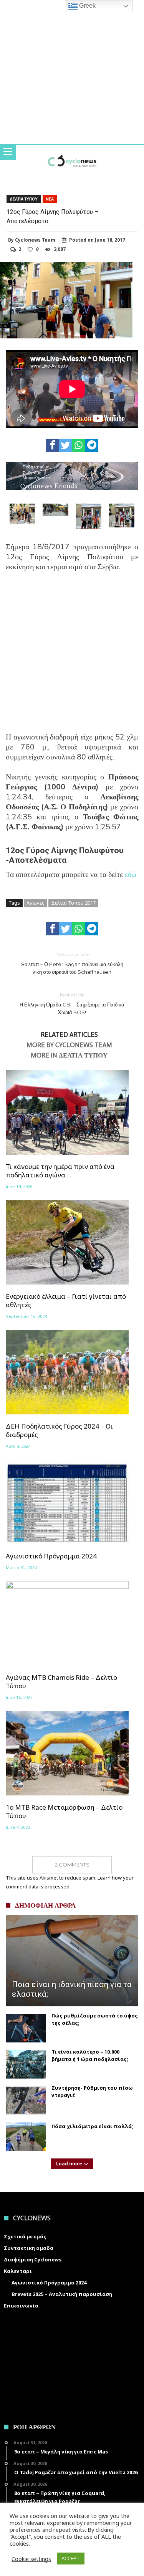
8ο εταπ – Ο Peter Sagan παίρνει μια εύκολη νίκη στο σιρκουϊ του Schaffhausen (72, 963)
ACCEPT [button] (71, 2558)
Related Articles (69, 1035)
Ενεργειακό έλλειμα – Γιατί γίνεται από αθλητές (66, 1301)
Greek (87, 6)
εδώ (131, 874)
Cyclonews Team (35, 240)
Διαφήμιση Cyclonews (33, 2259)
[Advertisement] (72, 657)
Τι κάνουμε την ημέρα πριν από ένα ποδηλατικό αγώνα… (60, 1171)
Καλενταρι (18, 2271)
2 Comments (72, 1865)
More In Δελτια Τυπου (69, 1056)
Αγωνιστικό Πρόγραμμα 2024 (51, 1556)
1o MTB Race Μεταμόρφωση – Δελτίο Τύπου (64, 1812)
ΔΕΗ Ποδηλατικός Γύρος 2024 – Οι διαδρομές (59, 1431)
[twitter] (66, 445)
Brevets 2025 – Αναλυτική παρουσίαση (62, 2294)
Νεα (50, 199)
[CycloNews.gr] (72, 153)
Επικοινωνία (21, 2306)
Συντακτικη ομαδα (29, 2248)
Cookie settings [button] (31, 2559)
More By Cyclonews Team (69, 1045)
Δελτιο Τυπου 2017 (73, 903)
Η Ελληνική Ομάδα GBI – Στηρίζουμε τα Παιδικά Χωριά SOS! (72, 1004)
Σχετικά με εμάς (25, 2236)
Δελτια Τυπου (24, 199)
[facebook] (53, 445)
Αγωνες (36, 903)
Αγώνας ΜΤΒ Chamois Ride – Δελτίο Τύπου (61, 1682)
